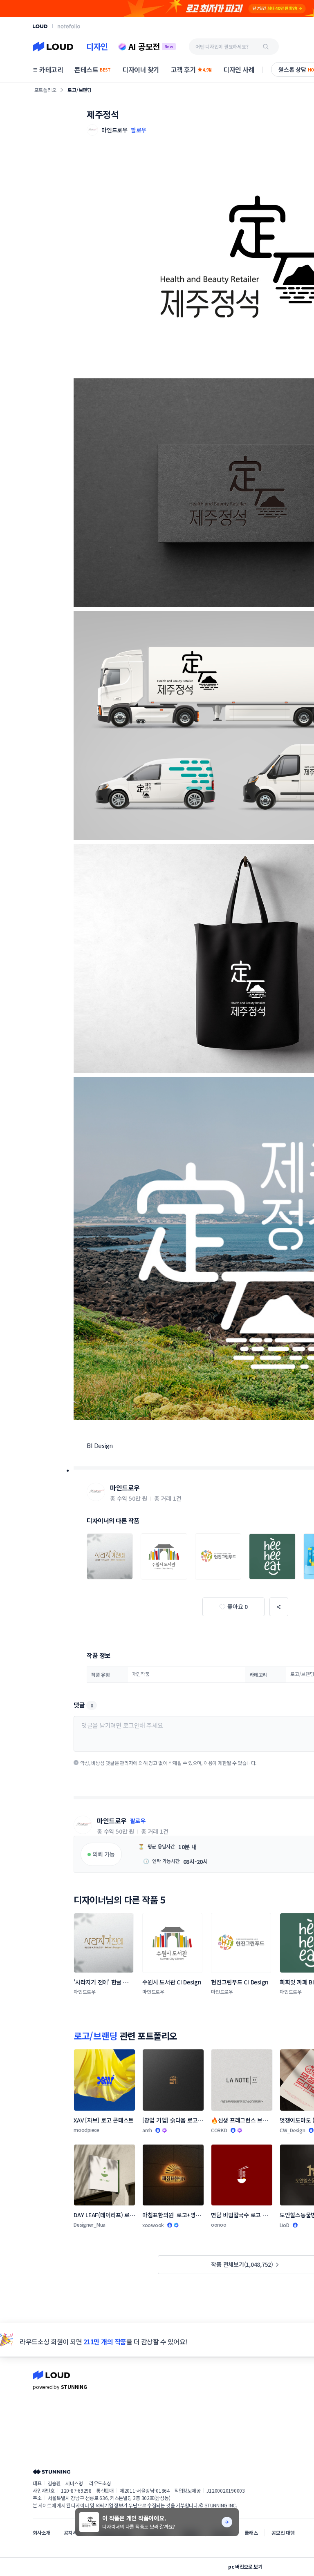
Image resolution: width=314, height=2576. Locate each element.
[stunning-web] (52, 2472)
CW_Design (293, 2130)
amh (147, 2130)
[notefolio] (69, 26)
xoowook (153, 2225)
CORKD (219, 2130)
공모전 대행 (283, 2532)
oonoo (219, 2224)
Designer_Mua (90, 2224)
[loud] (40, 26)
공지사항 (73, 2532)
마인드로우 (125, 1488)
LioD (285, 2225)
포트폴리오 (45, 90)
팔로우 (139, 130)
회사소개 (41, 2532)
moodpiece (86, 2130)
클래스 (251, 2532)
